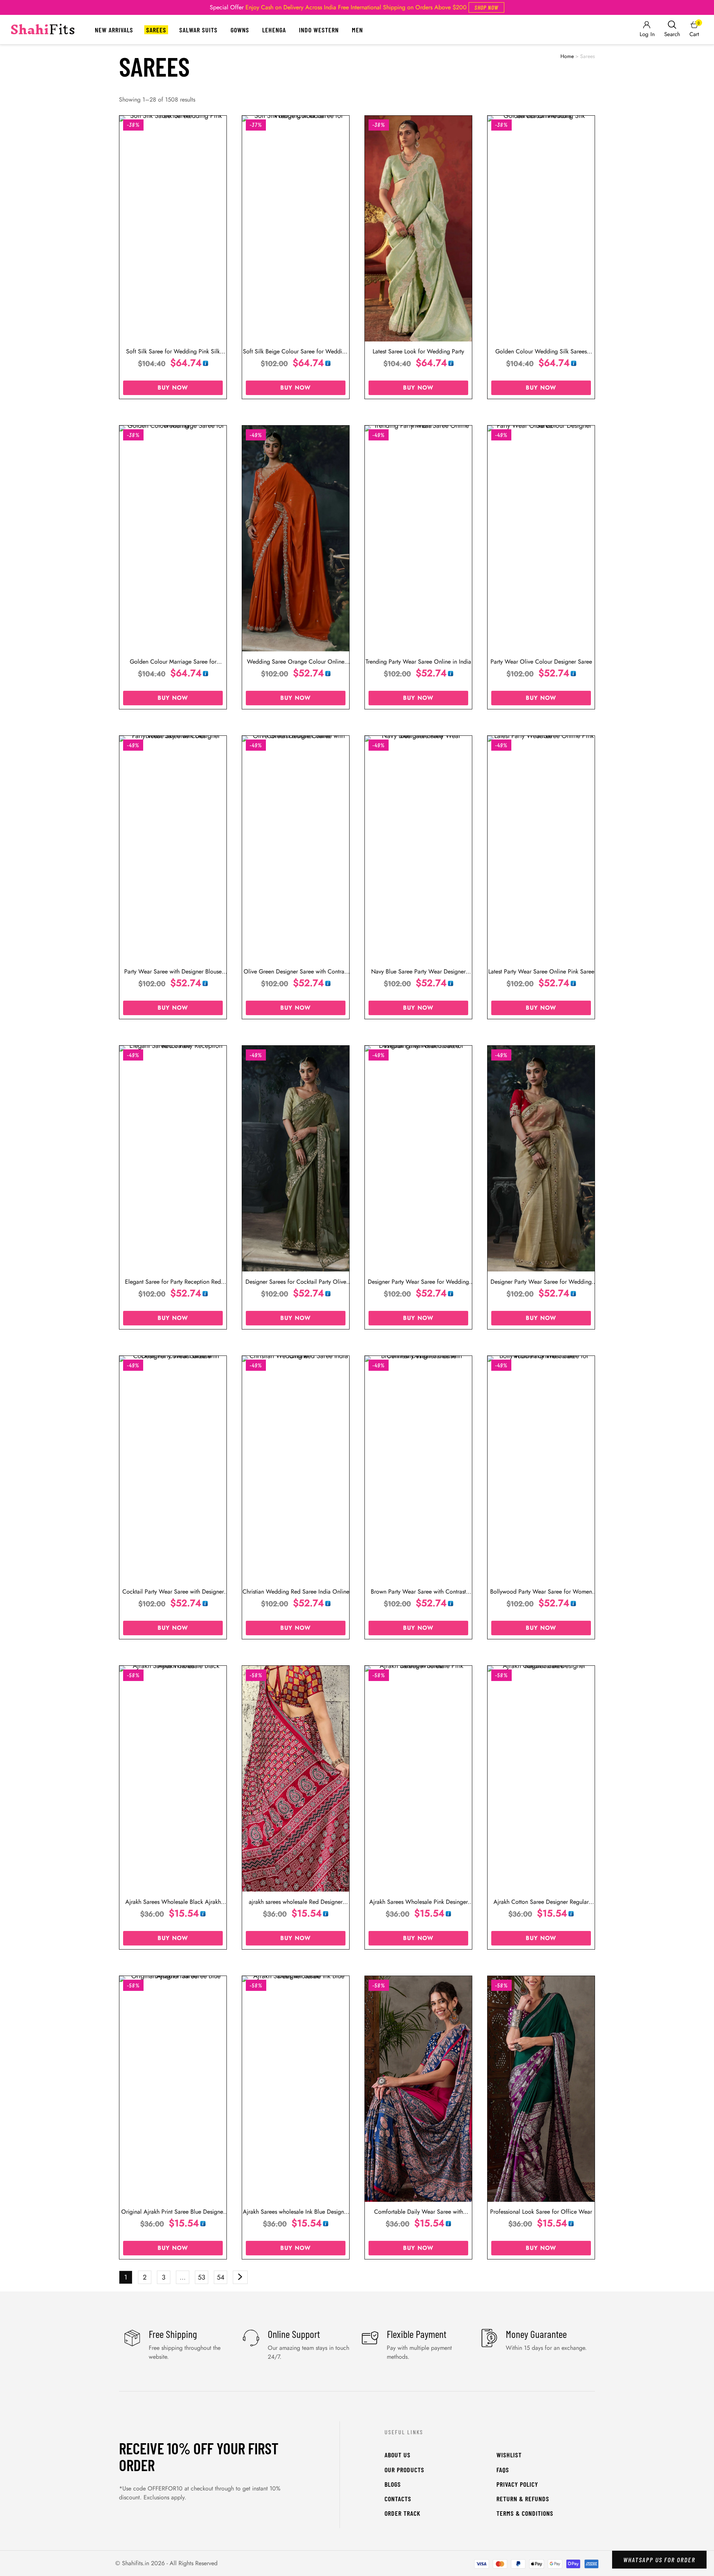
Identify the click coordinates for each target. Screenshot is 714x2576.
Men (357, 30)
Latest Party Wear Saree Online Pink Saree (541, 971)
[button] (486, 7)
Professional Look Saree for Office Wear (541, 2212)
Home (567, 56)
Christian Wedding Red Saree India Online (296, 1592)
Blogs (393, 2484)
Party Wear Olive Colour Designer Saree (541, 662)
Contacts (398, 2499)
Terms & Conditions (525, 2513)
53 (202, 2277)
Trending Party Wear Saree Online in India (418, 662)
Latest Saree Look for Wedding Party (418, 351)
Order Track (403, 2513)
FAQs (503, 2470)
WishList (509, 2455)
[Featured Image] (173, 229)
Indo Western (319, 30)
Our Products (404, 2470)
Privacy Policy (517, 2484)
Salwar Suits (198, 30)
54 (221, 2277)
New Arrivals (114, 30)
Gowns (240, 30)
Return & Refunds (523, 2499)
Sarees (156, 30)
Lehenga (274, 30)
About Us (398, 2455)
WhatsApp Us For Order (659, 2560)
